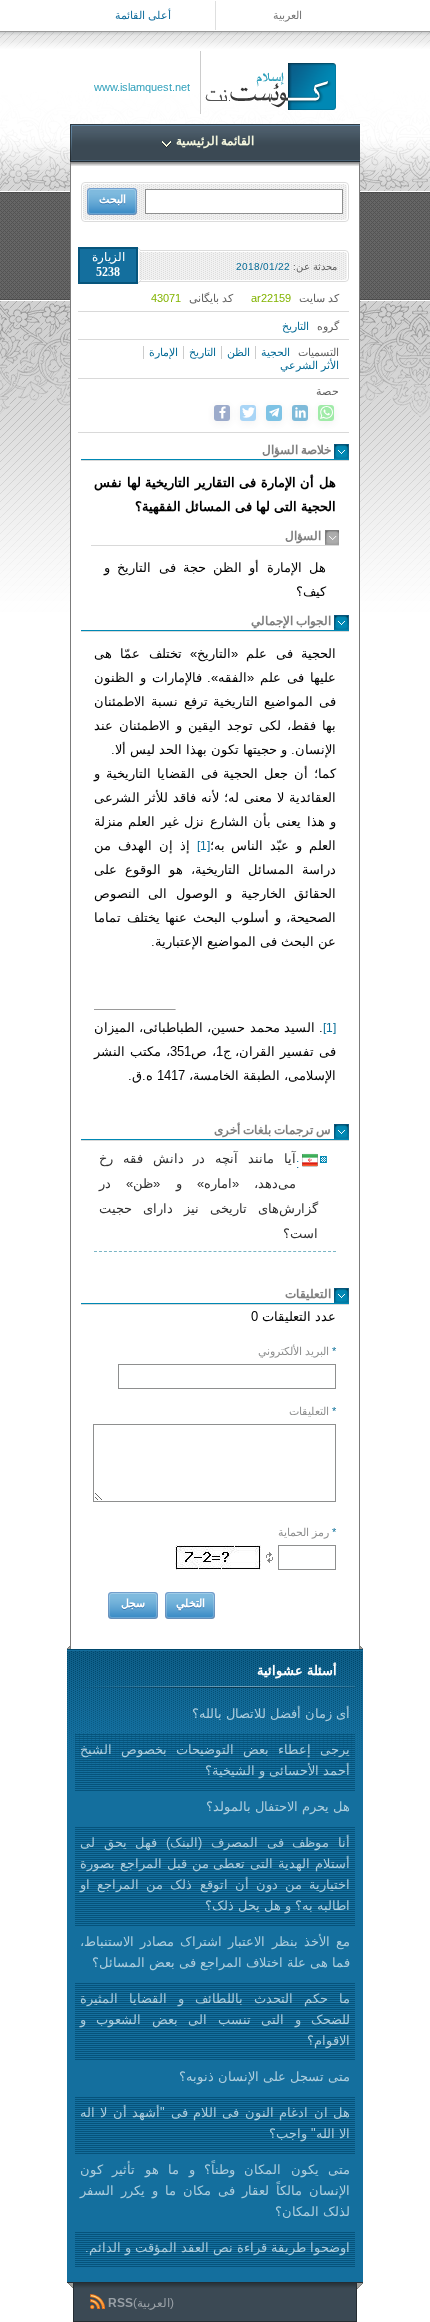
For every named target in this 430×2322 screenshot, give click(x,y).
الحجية (275, 352)
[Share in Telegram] (274, 413)
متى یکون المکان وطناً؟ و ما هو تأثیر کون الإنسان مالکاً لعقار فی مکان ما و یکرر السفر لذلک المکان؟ (215, 2190)
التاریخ (295, 326)
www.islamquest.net (142, 87)
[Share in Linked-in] (300, 413)
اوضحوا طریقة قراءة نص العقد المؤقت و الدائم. (217, 2247)
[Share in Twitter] (248, 413)
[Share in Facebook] (222, 413)
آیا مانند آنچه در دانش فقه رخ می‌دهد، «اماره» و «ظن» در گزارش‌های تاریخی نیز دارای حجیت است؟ (208, 1196)
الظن (238, 352)
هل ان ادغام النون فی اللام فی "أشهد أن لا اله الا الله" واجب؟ (215, 2123)
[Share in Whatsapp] (326, 413)
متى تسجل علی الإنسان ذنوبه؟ (264, 2076)
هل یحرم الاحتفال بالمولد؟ (278, 1806)
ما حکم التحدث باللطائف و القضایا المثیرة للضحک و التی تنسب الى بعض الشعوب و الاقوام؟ (215, 2019)
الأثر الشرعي (309, 365)
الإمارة (163, 352)
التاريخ (202, 352)
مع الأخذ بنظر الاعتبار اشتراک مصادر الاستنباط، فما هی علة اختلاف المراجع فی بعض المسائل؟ (215, 1952)
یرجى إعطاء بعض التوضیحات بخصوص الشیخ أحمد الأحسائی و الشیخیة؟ (215, 1760)
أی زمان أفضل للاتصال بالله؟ (271, 1713)
